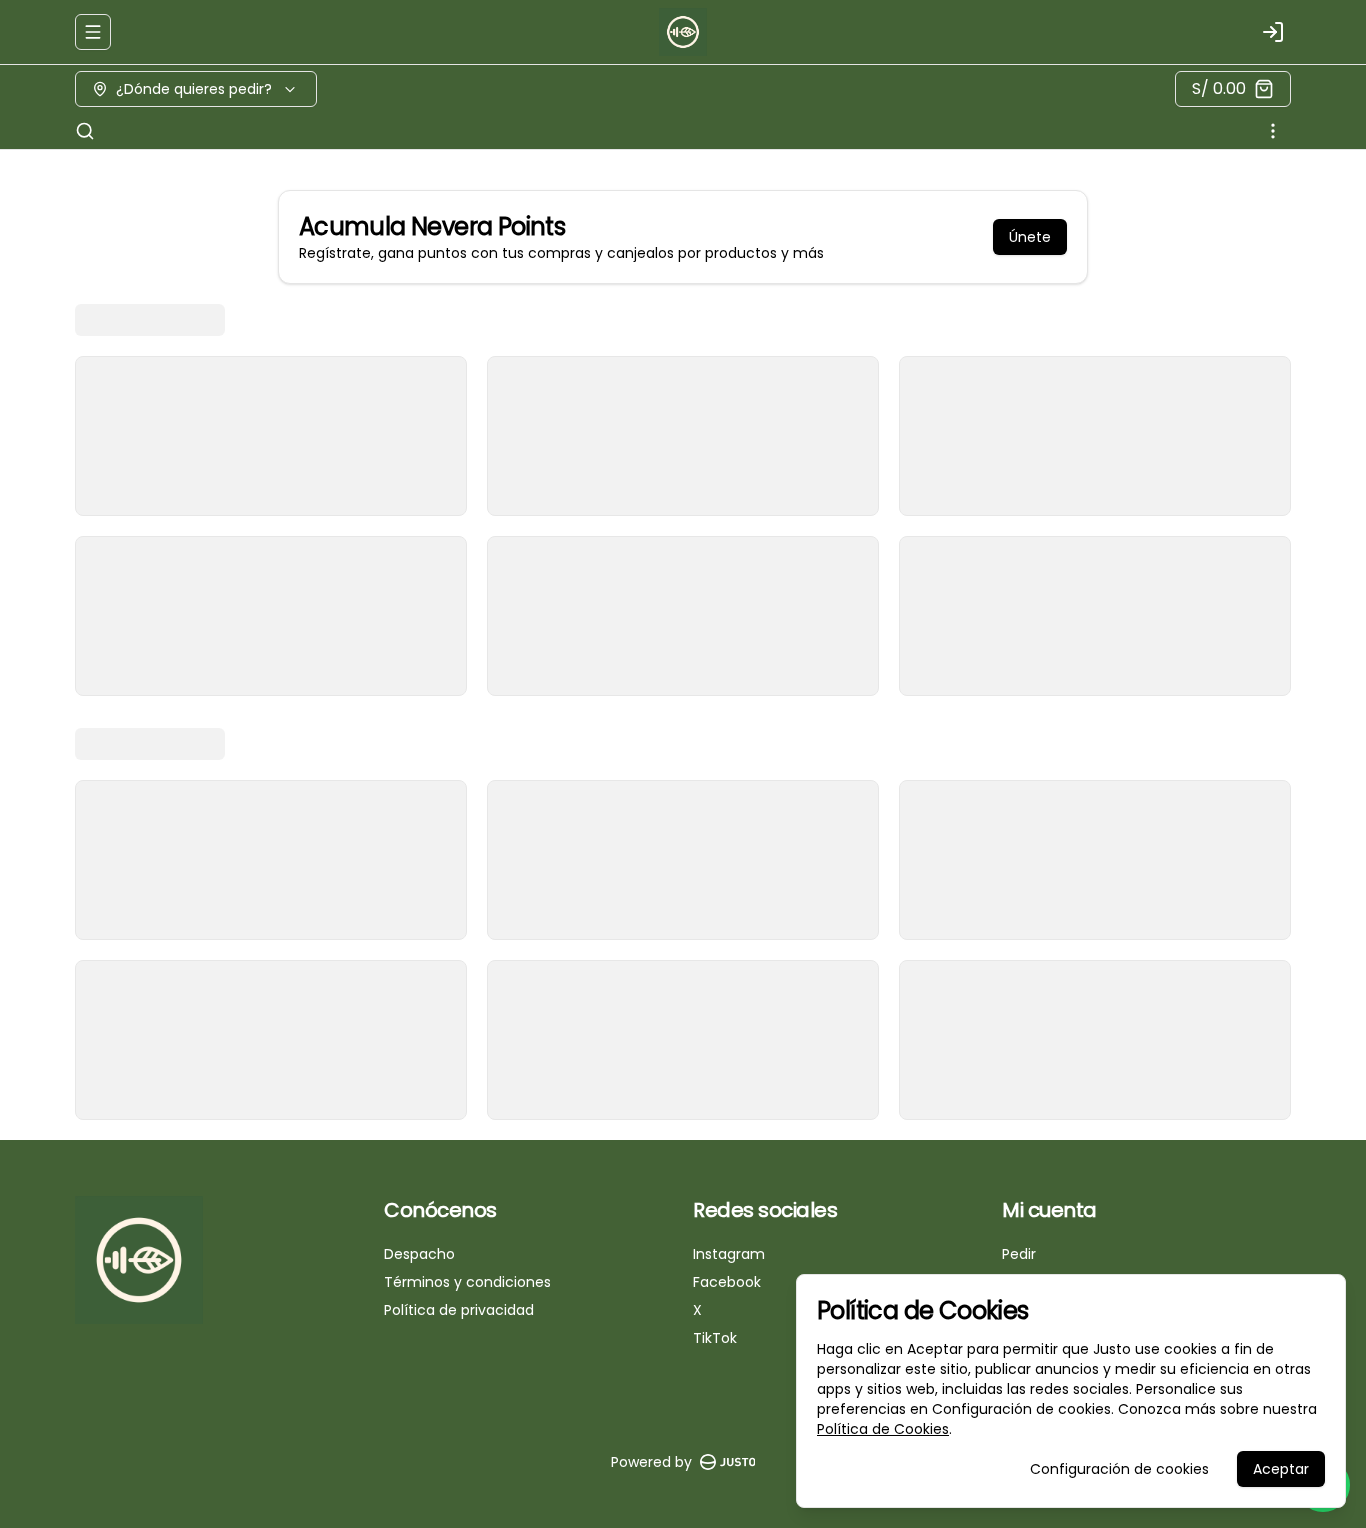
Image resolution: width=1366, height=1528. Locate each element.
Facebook (727, 1282)
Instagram (729, 1254)
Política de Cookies (883, 1429)
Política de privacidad (459, 1310)
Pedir (1019, 1254)
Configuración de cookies (1119, 1469)
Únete (1030, 237)
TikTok (715, 1338)
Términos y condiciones (467, 1282)
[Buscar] (85, 131)
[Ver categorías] (1273, 131)
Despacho (419, 1254)
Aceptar (1281, 1469)
